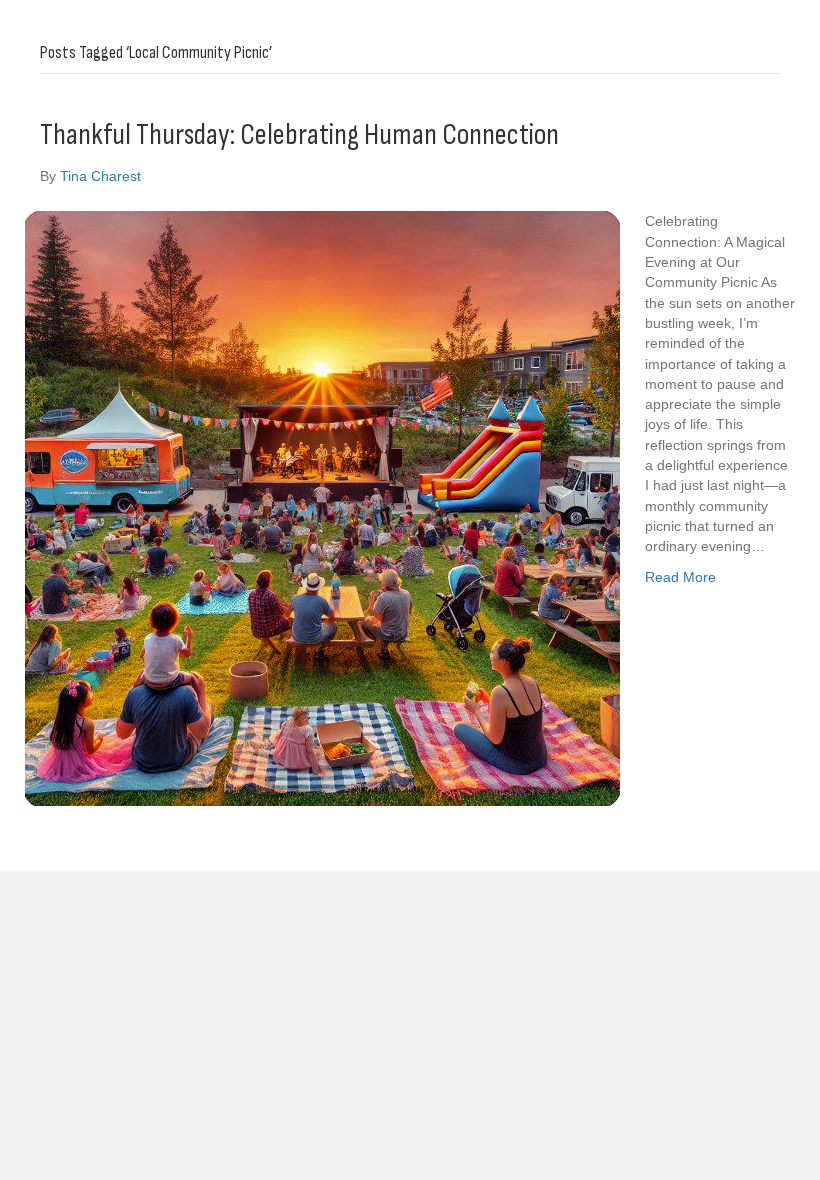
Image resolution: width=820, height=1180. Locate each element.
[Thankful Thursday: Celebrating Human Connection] (322, 508)
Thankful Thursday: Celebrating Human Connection (299, 135)
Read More (680, 577)
